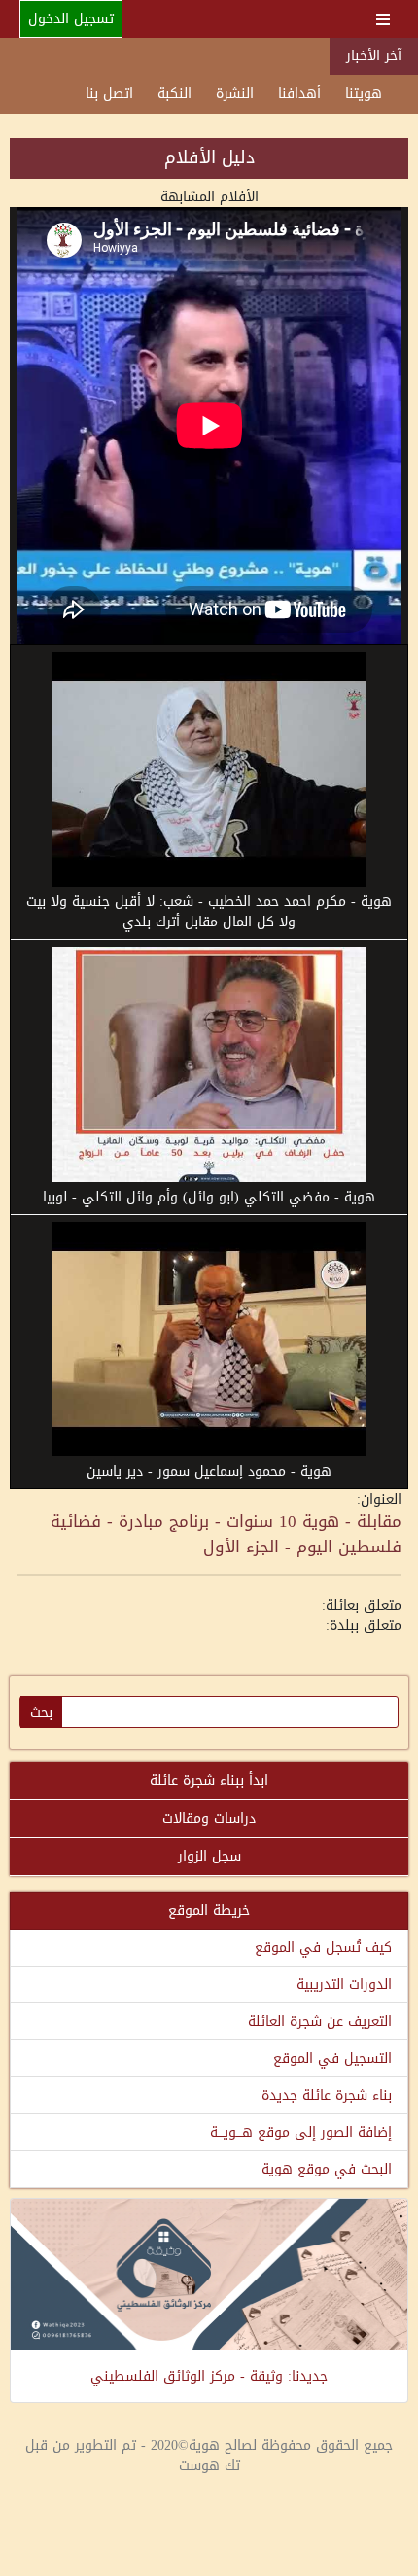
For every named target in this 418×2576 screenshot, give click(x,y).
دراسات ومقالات (209, 1818)
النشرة (235, 94)
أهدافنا (299, 94)
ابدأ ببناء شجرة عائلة (209, 1780)
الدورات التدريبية (344, 1984)
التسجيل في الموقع (332, 2058)
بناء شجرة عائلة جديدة (327, 2095)
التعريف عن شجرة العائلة (320, 2021)
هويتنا (364, 94)
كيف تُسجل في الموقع (323, 1948)
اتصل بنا (109, 94)
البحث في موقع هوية (327, 2169)
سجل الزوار (209, 1856)
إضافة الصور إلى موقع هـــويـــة (301, 2132)
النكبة (174, 94)
